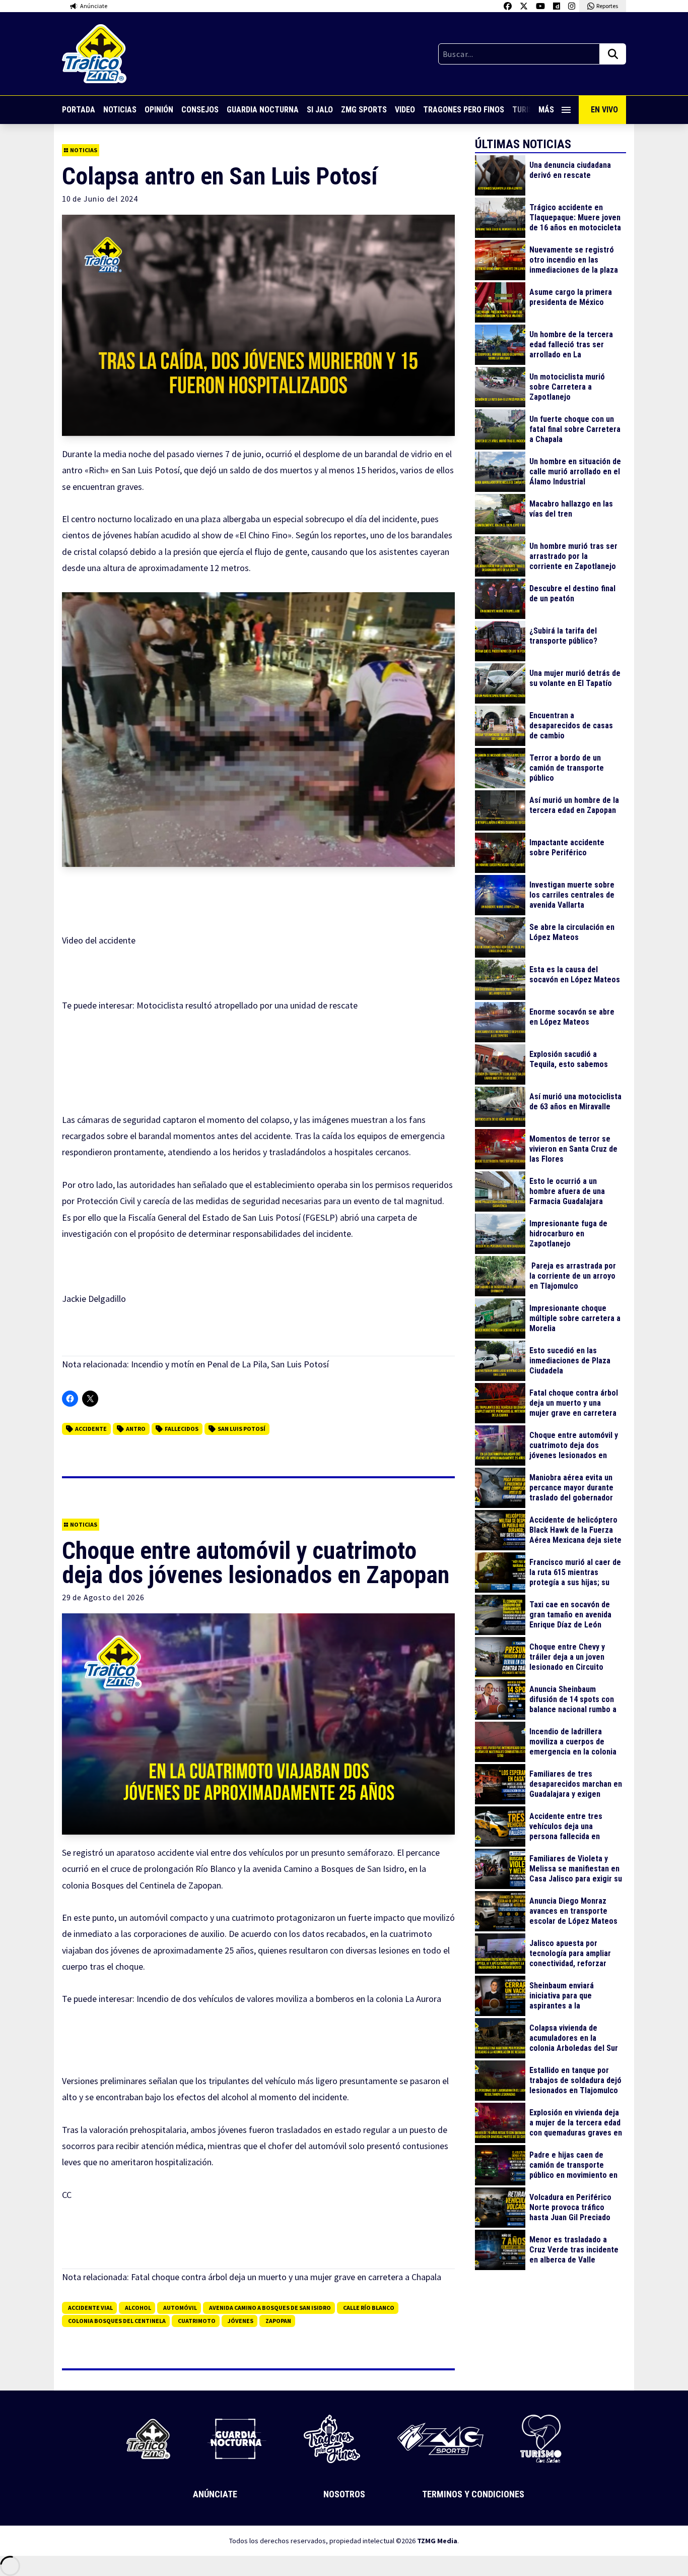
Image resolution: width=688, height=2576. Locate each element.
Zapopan (278, 2321)
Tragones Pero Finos (464, 110)
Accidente (91, 1429)
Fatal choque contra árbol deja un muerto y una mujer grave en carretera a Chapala (286, 2277)
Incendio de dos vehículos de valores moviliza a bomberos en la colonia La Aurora (289, 1999)
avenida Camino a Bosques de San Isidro (270, 2308)
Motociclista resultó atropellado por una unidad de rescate (247, 1005)
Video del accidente (99, 940)
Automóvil (180, 2308)
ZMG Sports (364, 110)
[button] (258, 730)
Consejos (200, 110)
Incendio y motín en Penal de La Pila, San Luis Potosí (230, 1364)
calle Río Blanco (369, 2308)
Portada (79, 110)
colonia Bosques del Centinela (117, 2321)
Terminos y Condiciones (473, 2494)
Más (546, 110)
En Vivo (604, 110)
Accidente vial (90, 2308)
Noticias (120, 110)
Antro (136, 1429)
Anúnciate (215, 2494)
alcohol (138, 2308)
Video (405, 110)
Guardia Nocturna (263, 110)
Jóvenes (240, 2321)
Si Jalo (320, 110)
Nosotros (344, 2494)
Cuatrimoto (197, 2321)
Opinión (159, 110)
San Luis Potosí (242, 1429)
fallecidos (182, 1429)
